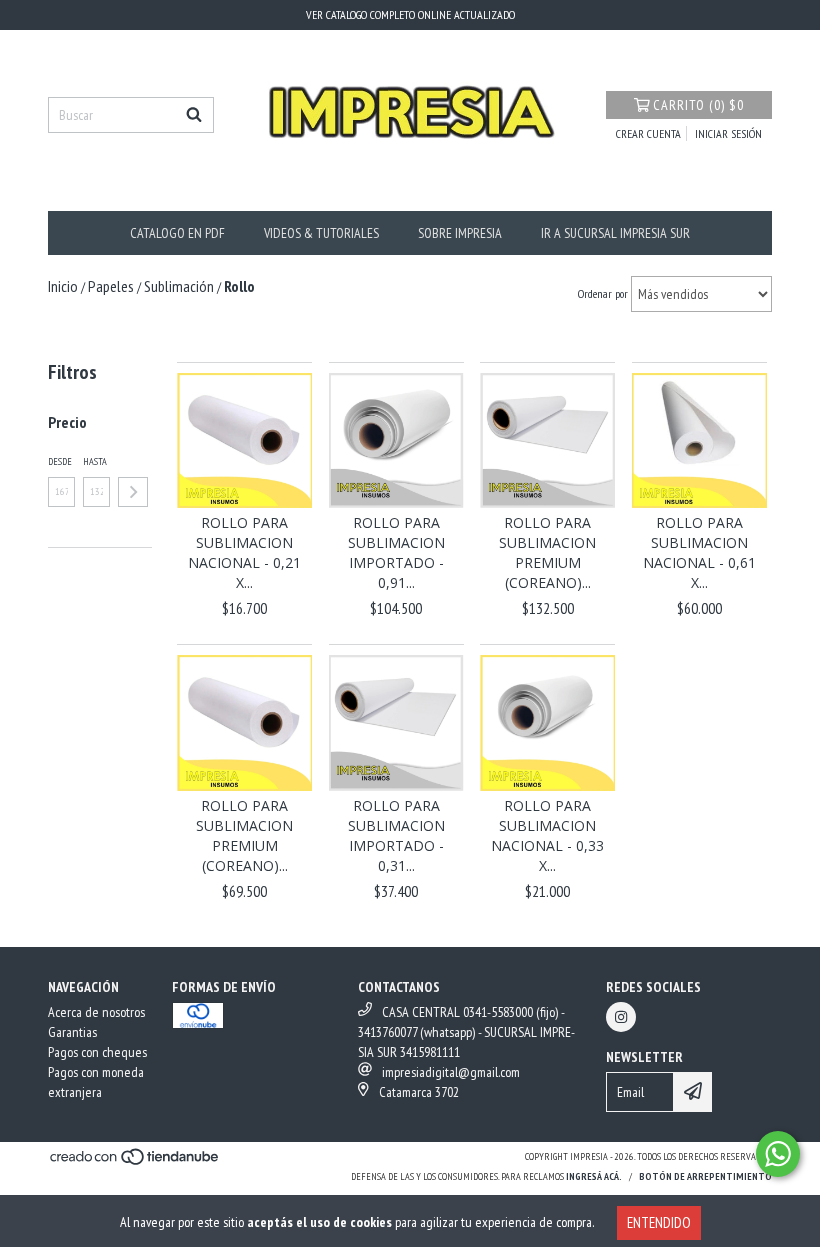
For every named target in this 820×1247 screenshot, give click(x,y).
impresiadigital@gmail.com (451, 1072)
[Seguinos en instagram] (621, 1017)
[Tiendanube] (135, 1162)
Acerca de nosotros (96, 1012)
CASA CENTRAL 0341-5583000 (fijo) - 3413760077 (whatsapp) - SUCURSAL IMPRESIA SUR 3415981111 (466, 1032)
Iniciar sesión (728, 133)
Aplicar (133, 492)
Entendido (659, 1222)
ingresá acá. (594, 1176)
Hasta (95, 461)
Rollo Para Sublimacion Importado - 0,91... (396, 552)
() (698, 105)
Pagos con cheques (97, 1052)
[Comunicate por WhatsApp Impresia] (778, 1154)
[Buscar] (194, 115)
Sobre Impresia (460, 233)
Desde (60, 461)
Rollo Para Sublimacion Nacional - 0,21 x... (244, 552)
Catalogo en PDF (177, 233)
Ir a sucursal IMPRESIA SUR (615, 233)
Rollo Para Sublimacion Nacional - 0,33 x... (547, 835)
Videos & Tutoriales (321, 233)
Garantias (72, 1032)
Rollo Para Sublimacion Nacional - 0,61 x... (699, 552)
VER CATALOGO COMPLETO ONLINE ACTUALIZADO (410, 14)
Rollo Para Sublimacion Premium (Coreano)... (547, 552)
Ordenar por (603, 293)
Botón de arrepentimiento (705, 1176)
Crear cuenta (648, 133)
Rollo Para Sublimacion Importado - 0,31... (396, 835)
